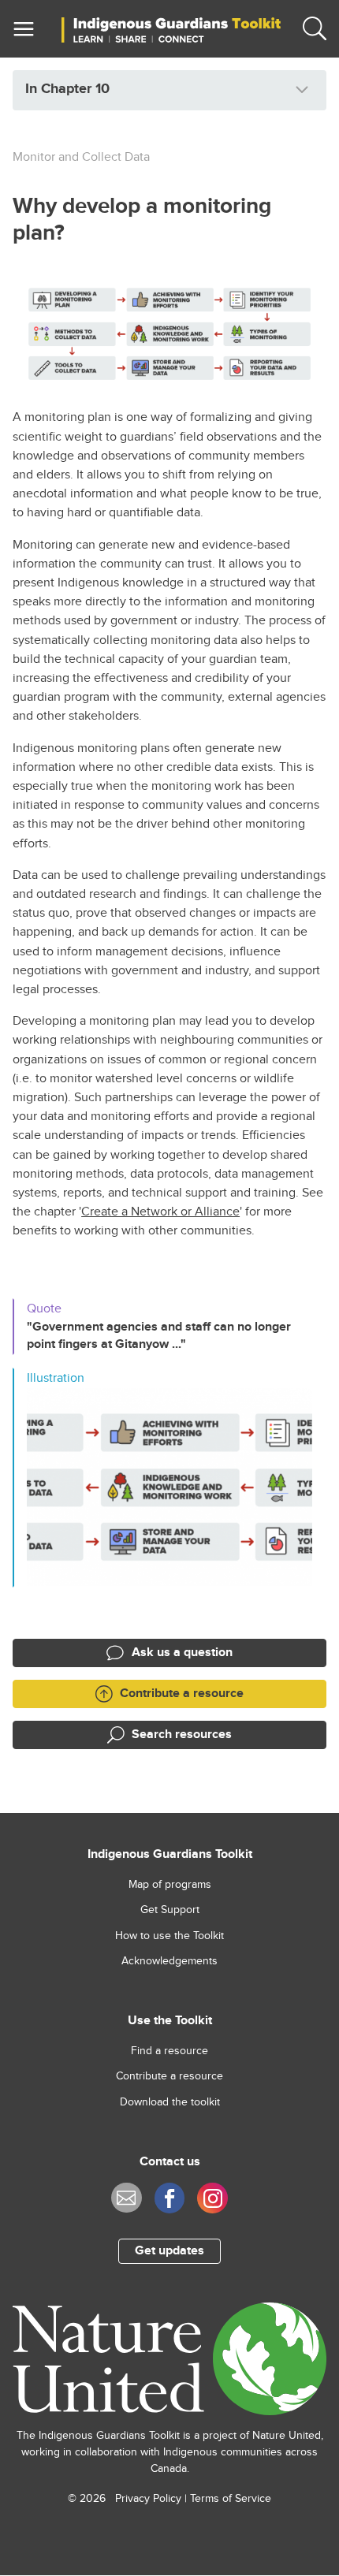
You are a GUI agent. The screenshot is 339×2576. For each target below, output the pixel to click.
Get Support (170, 1910)
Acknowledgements (169, 1961)
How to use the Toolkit (169, 1936)
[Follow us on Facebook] (170, 2198)
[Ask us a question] (127, 2198)
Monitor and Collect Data (81, 157)
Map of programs (170, 1885)
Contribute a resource (169, 2076)
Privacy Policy (148, 2499)
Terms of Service (231, 2499)
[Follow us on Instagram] (212, 2198)
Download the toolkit (170, 2102)
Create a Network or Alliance (160, 1212)
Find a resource (169, 2051)
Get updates (169, 2251)
